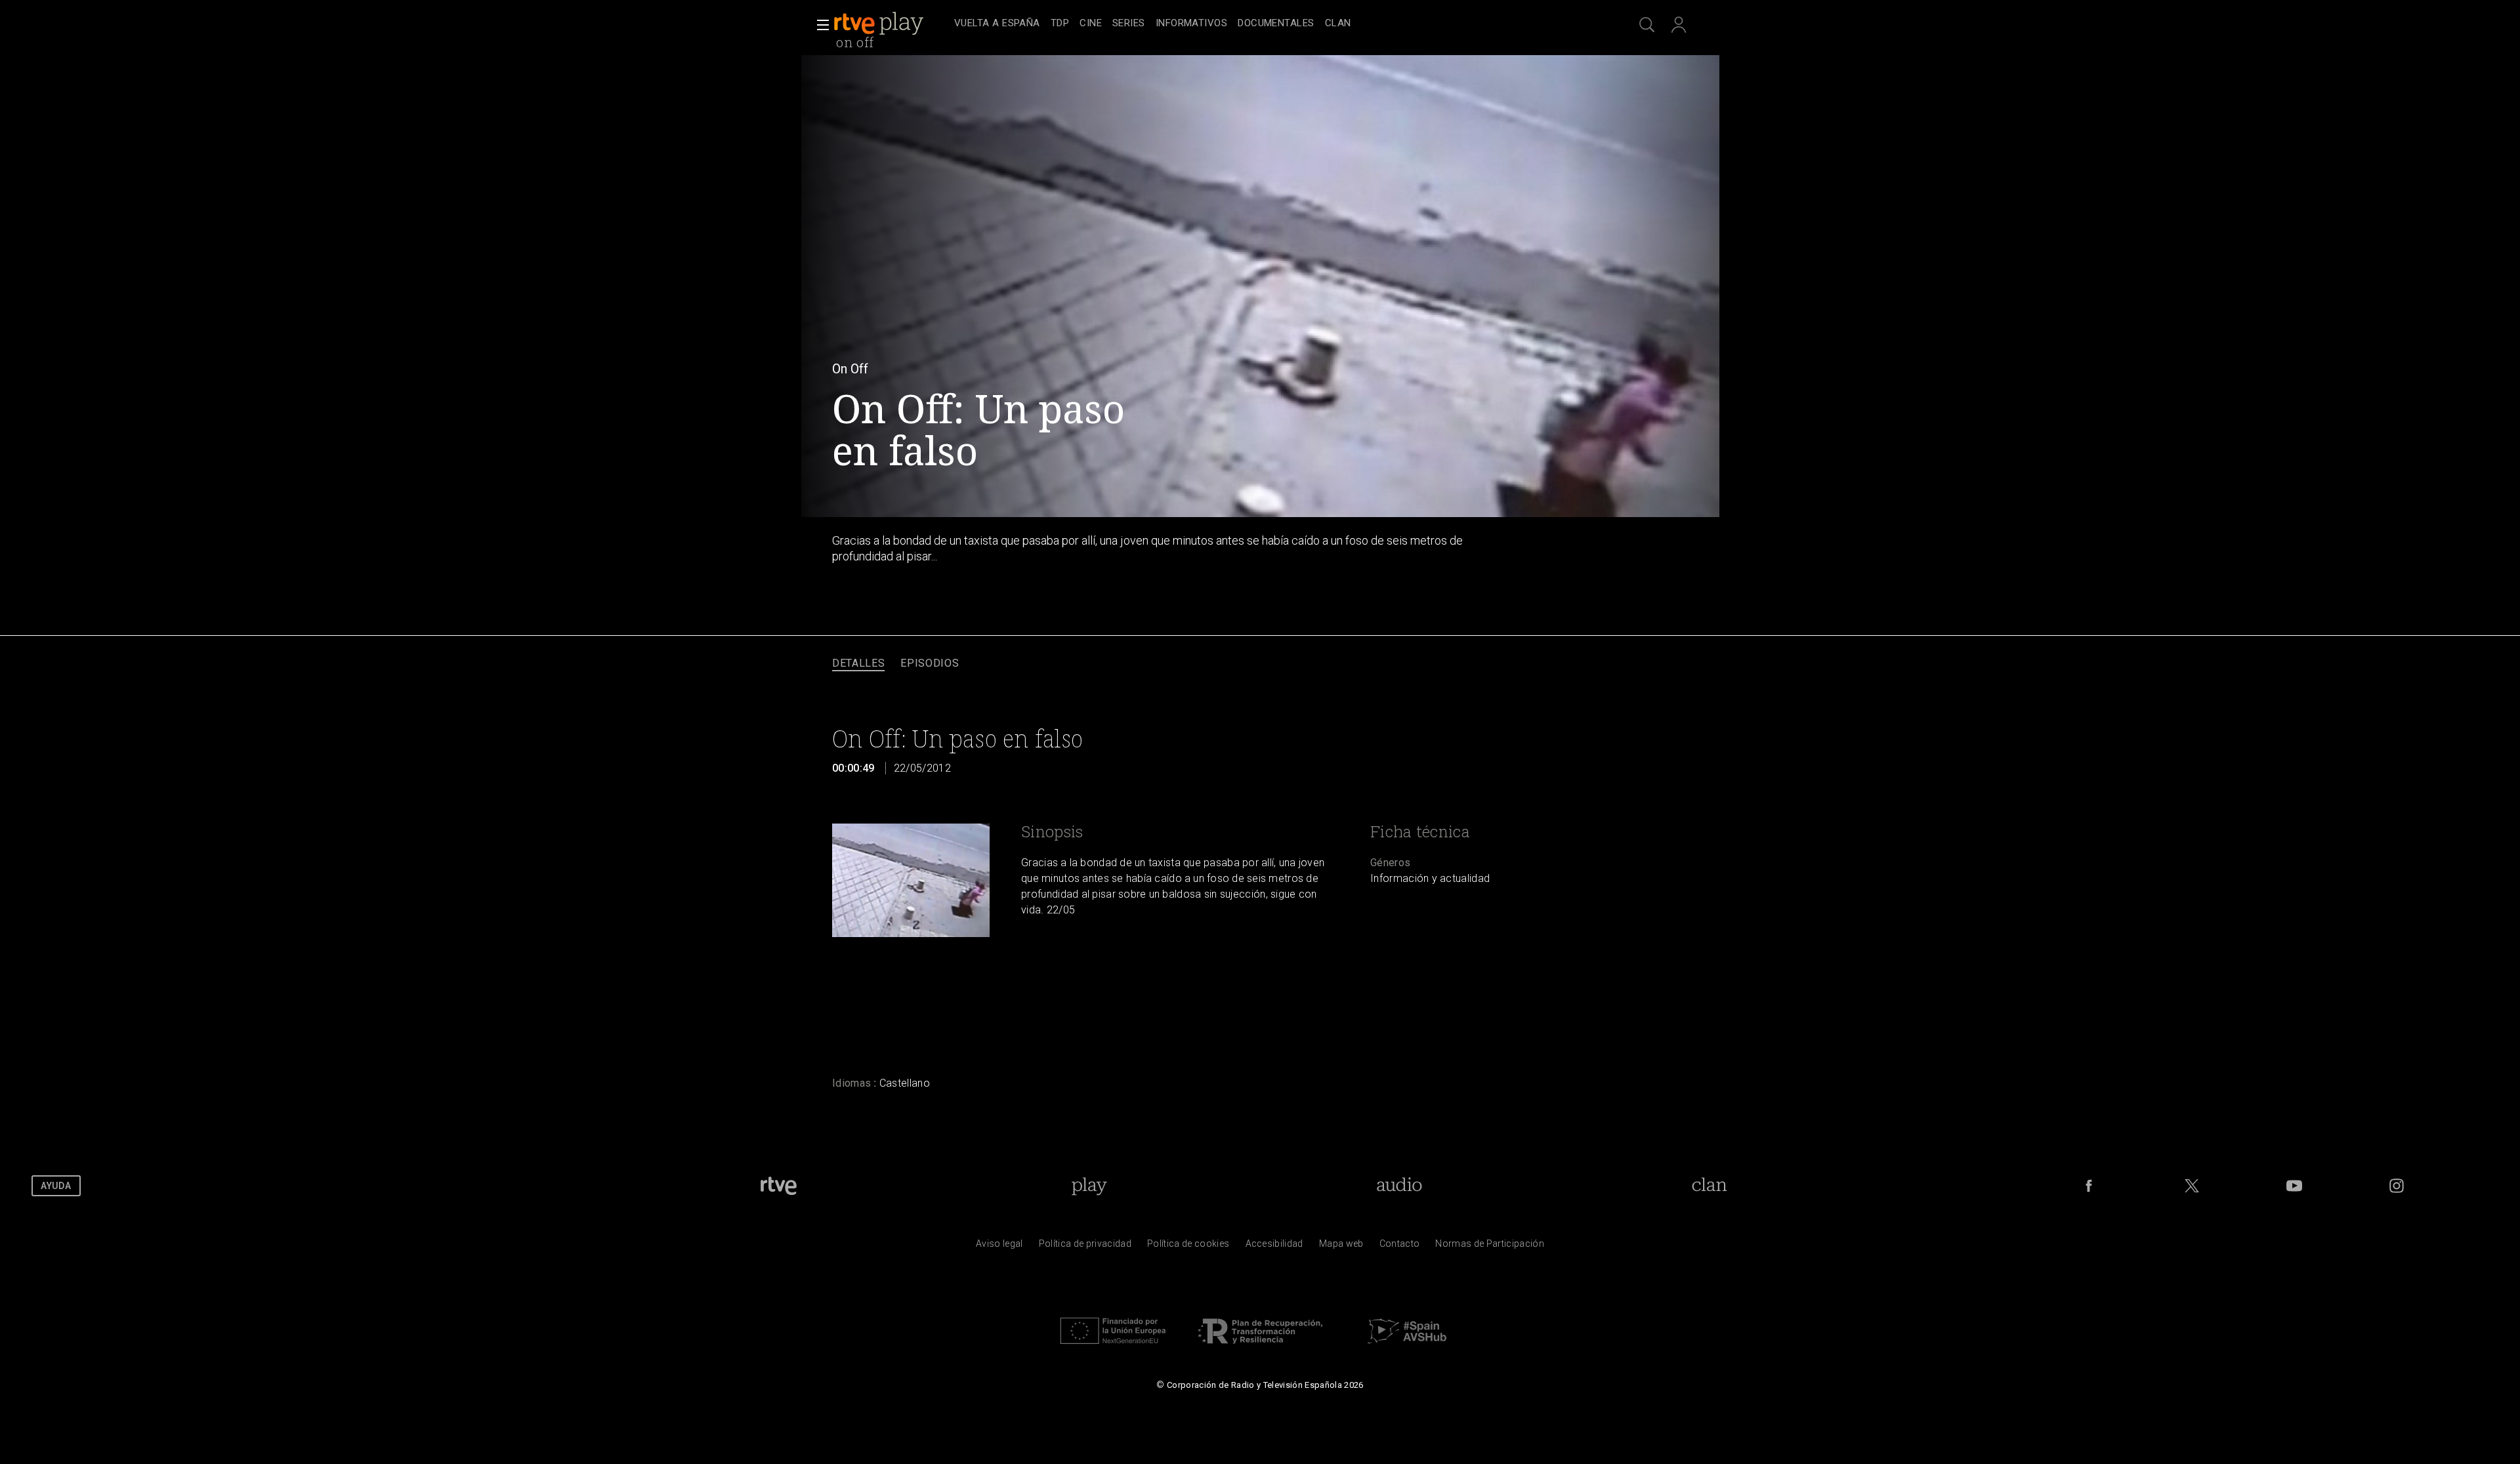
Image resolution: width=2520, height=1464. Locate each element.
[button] (819, 25)
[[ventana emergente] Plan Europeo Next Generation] (1113, 1347)
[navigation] (1274, 24)
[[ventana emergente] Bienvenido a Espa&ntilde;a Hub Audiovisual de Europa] (1407, 1347)
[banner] (891, 24)
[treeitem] (997, 24)
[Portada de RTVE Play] (880, 24)
